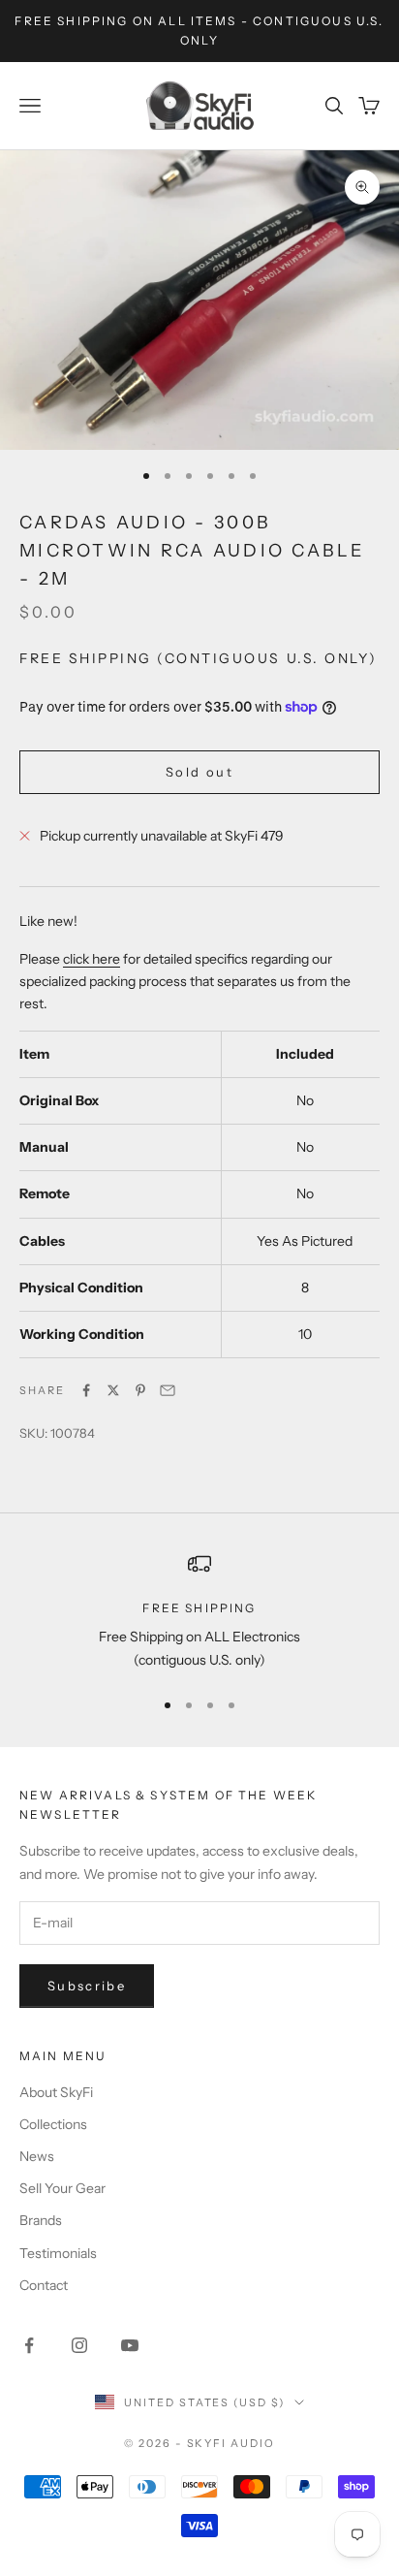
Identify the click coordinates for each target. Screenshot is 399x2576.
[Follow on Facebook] (29, 2345)
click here (92, 959)
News (37, 2156)
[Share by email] (168, 1390)
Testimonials (58, 2253)
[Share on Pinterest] (140, 1390)
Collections (53, 2124)
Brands (41, 2220)
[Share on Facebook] (86, 1390)
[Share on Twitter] (113, 1390)
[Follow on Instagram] (79, 2345)
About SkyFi (56, 2092)
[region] (199, 1612)
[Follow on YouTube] (130, 2345)
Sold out (199, 772)
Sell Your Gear (62, 2188)
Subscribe (87, 1986)
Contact (44, 2285)
